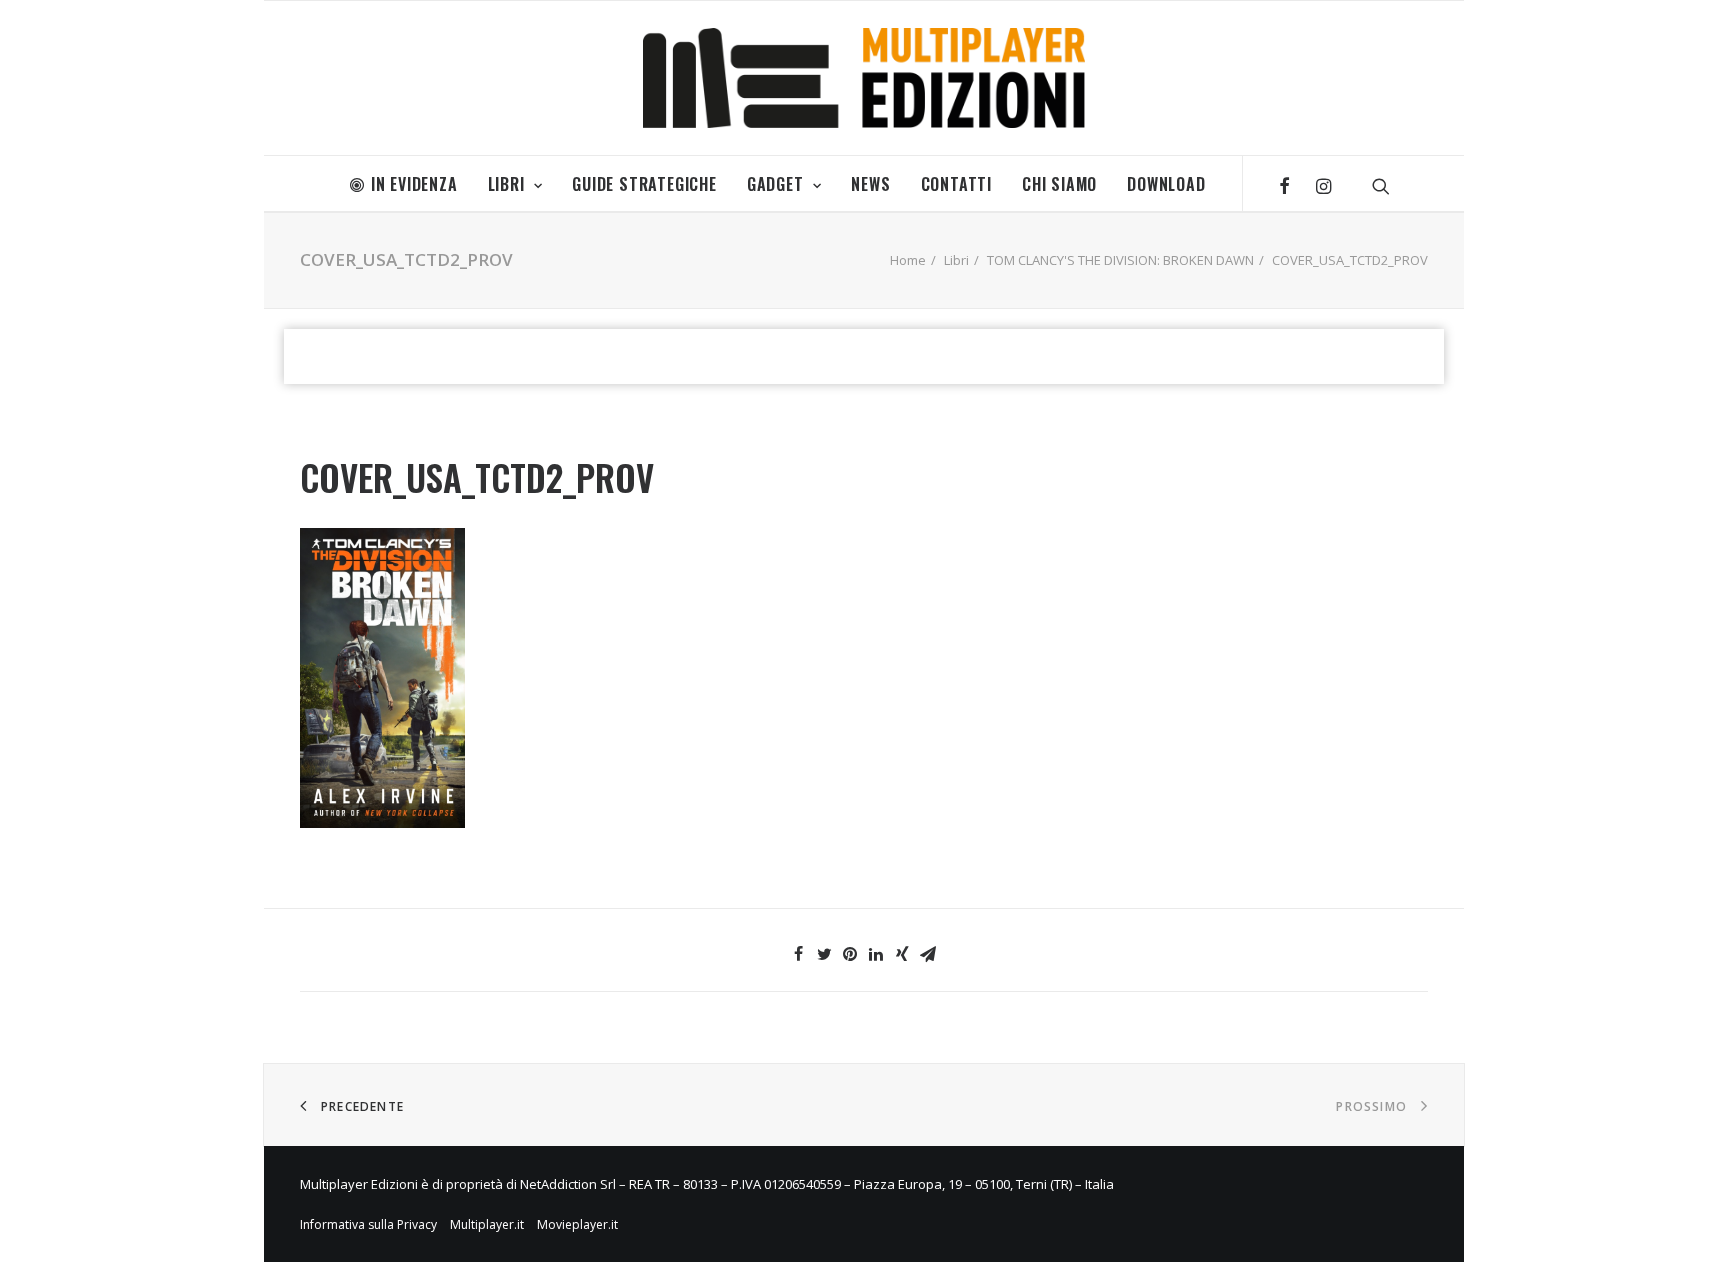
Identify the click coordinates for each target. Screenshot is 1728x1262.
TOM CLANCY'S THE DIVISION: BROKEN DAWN (1120, 260)
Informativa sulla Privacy (368, 1224)
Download (1166, 184)
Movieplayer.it (577, 1224)
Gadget (775, 184)
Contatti (956, 184)
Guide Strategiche (644, 184)
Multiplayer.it (487, 1224)
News (870, 184)
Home (908, 260)
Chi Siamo (1059, 184)
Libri (506, 184)
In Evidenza (414, 184)
